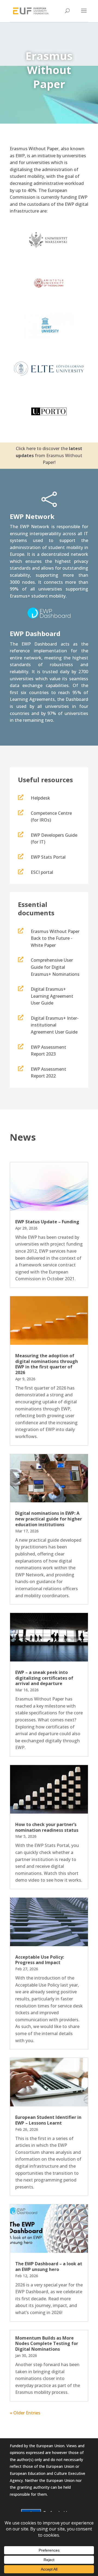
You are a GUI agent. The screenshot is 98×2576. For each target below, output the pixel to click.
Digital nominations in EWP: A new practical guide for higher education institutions (49, 1519)
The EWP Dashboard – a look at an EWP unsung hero (49, 2267)
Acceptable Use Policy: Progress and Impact (40, 1960)
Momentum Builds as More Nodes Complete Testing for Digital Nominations (47, 2344)
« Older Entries (25, 2413)
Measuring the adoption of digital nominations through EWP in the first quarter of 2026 (47, 1364)
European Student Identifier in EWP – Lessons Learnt (48, 2120)
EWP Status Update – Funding (47, 1222)
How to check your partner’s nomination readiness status (47, 1827)
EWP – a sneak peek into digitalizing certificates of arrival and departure (44, 1678)
